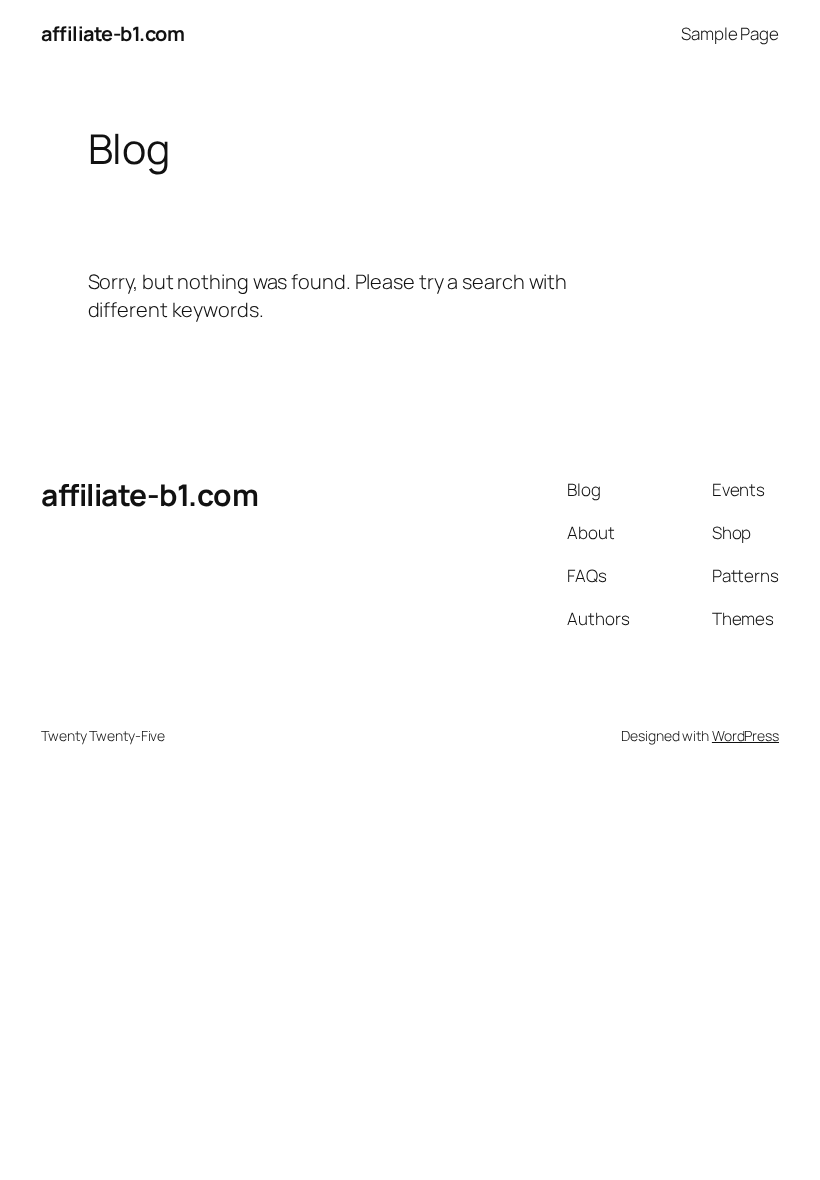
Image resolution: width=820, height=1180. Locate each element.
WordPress (745, 735)
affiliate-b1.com (112, 33)
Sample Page (730, 33)
